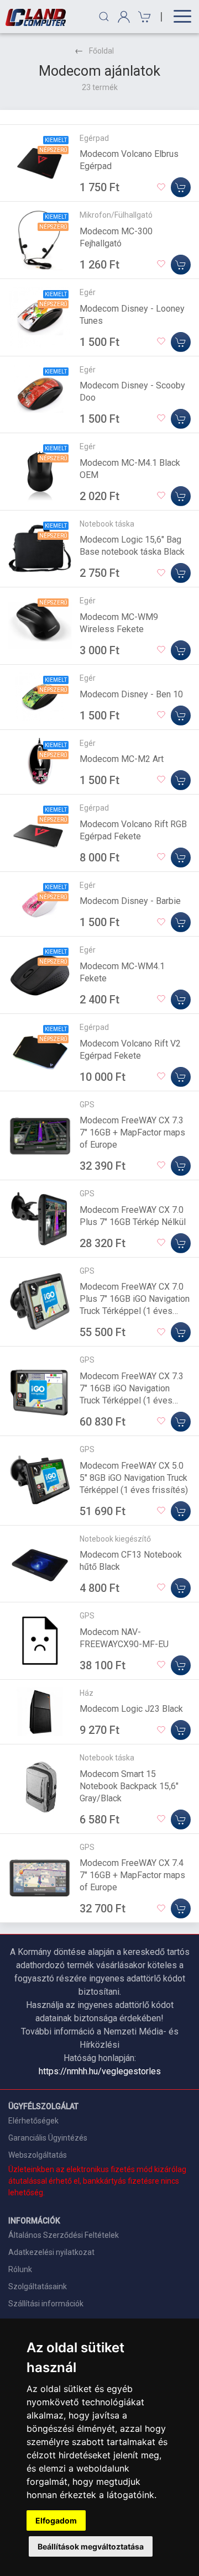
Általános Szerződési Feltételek (64, 2235)
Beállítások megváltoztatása (91, 2546)
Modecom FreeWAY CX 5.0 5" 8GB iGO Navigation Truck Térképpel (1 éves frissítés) (134, 1478)
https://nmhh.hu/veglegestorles (100, 2071)
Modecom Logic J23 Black (131, 1709)
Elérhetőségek (33, 2121)
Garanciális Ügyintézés (48, 2138)
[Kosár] (143, 17)
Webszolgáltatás (38, 2155)
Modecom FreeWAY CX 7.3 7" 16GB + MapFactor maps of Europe (132, 1132)
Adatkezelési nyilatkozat (51, 2252)
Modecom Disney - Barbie (130, 901)
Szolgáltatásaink (38, 2286)
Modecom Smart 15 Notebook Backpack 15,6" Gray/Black (129, 1786)
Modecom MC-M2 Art (122, 759)
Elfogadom (56, 2520)
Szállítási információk (46, 2304)
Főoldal (101, 51)
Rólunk (20, 2269)
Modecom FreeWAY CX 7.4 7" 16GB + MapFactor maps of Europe (132, 1875)
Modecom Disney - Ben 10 (131, 694)
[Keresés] (104, 17)
